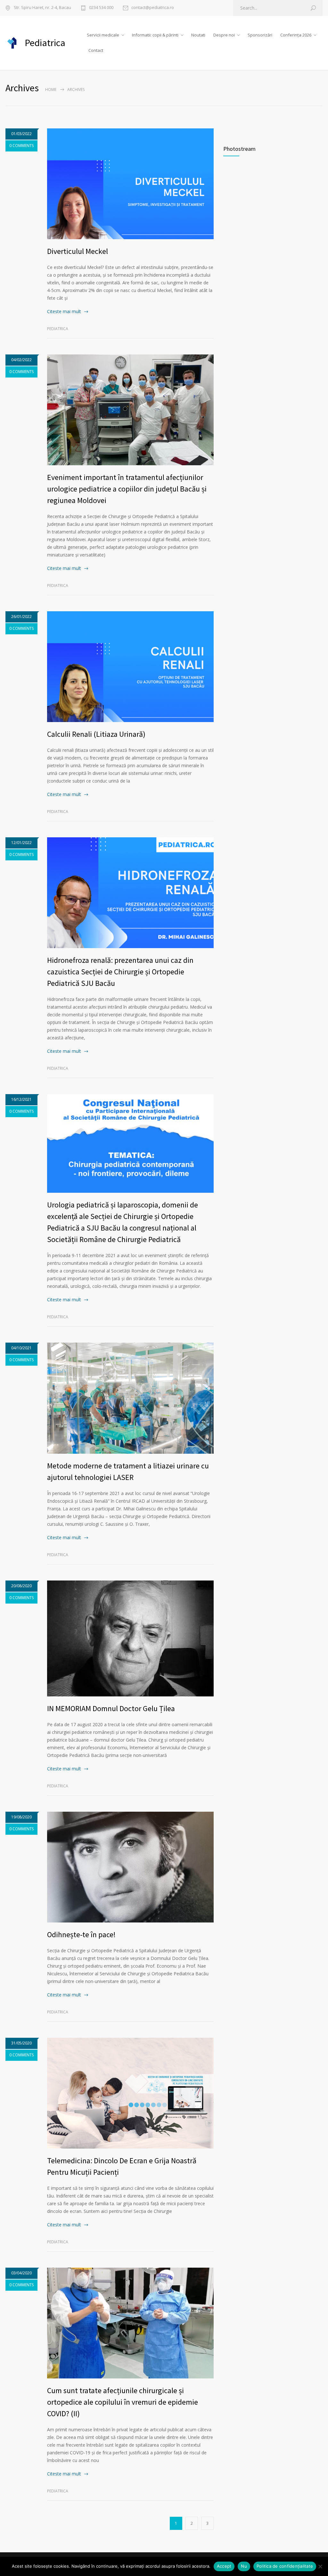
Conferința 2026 (296, 35)
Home (51, 89)
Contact (96, 50)
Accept (224, 2566)
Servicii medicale (103, 35)
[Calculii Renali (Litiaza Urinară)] (130, 667)
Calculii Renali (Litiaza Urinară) (96, 734)
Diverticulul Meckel (78, 251)
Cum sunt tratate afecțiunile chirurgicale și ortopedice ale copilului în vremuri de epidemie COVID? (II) (123, 2402)
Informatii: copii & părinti (155, 35)
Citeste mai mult (64, 311)
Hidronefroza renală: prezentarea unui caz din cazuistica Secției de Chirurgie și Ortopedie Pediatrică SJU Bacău (120, 972)
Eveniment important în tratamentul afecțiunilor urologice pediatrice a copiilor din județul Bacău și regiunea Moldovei (127, 489)
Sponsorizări (260, 35)
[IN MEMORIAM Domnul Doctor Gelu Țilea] (130, 1638)
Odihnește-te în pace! (81, 1934)
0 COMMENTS (21, 146)
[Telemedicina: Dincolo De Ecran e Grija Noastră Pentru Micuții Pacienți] (130, 2093)
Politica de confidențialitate (285, 2566)
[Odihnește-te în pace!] (130, 1867)
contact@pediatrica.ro (153, 8)
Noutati (198, 35)
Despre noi (224, 35)
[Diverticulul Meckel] (130, 184)
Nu (244, 2566)
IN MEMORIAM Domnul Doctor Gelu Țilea (111, 1708)
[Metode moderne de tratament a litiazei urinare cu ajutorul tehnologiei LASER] (130, 1398)
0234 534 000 (101, 8)
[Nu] (320, 2566)
